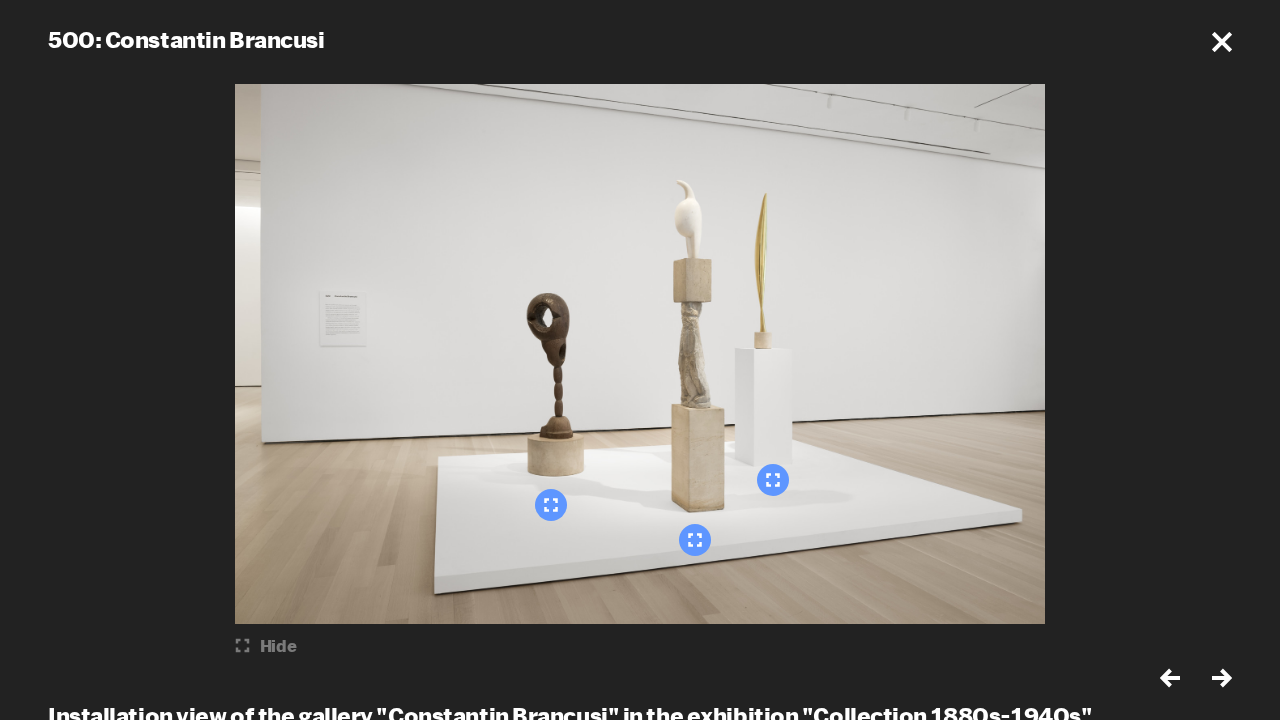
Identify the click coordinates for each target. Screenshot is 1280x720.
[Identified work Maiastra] (695, 540)
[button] (1222, 42)
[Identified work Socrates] (551, 505)
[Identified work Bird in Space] (773, 480)
